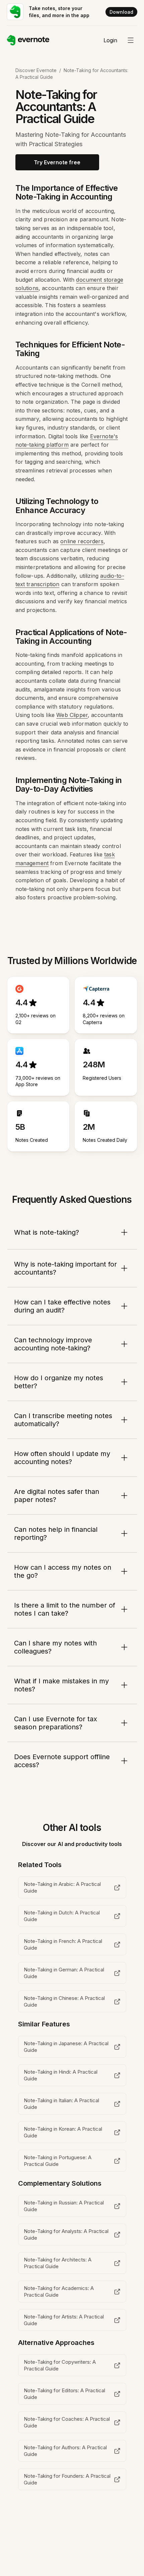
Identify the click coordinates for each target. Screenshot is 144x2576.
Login (110, 40)
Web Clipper (72, 715)
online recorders (82, 541)
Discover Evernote (36, 70)
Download (121, 12)
